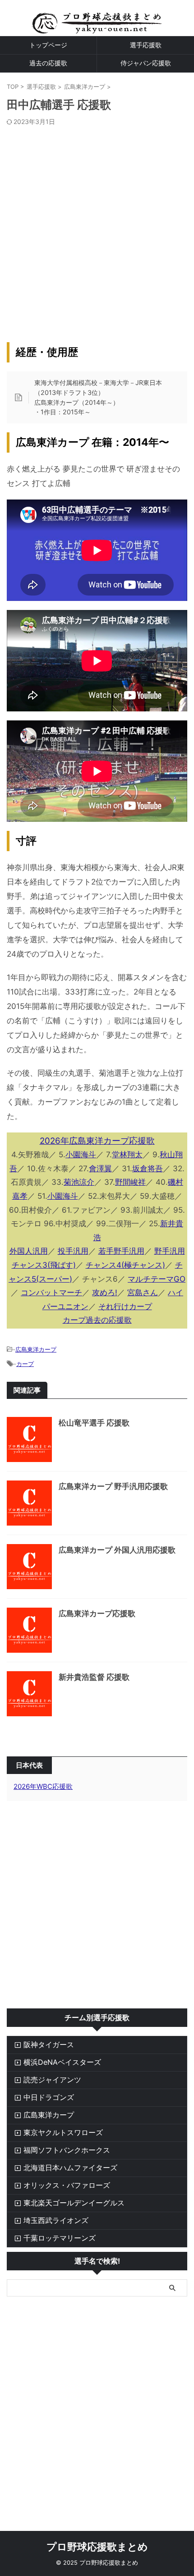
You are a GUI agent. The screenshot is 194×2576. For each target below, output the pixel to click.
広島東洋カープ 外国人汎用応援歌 (117, 1550)
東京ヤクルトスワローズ (63, 2132)
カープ (25, 1364)
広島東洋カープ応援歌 (97, 1613)
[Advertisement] (97, 227)
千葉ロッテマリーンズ (60, 2238)
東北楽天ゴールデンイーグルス (74, 2203)
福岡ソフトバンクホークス (67, 2150)
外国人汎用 (29, 1251)
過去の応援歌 (48, 63)
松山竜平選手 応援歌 (94, 1423)
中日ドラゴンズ (49, 2097)
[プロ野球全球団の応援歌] (97, 27)
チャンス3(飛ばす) (44, 1265)
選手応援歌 (146, 45)
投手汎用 (73, 1251)
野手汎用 (170, 1251)
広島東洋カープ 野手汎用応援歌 (113, 1486)
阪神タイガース (49, 2044)
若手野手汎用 (121, 1251)
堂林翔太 (127, 1155)
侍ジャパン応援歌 (146, 63)
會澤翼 (100, 1169)
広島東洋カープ (36, 1349)
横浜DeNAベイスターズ (62, 2062)
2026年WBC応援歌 (43, 1786)
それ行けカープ (125, 1306)
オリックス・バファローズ (67, 2185)
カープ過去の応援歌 (97, 1320)
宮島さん (143, 1293)
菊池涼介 (79, 1182)
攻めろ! (105, 1293)
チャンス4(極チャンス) (125, 1265)
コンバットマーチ (51, 1293)
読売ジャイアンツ (52, 2080)
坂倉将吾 (148, 1169)
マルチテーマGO (157, 1279)
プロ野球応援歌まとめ (97, 2547)
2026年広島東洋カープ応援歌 (97, 1141)
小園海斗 (81, 1155)
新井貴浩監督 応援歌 (94, 1677)
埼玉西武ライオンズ (56, 2220)
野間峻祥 (130, 1182)
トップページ (48, 45)
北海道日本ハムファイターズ (70, 2168)
